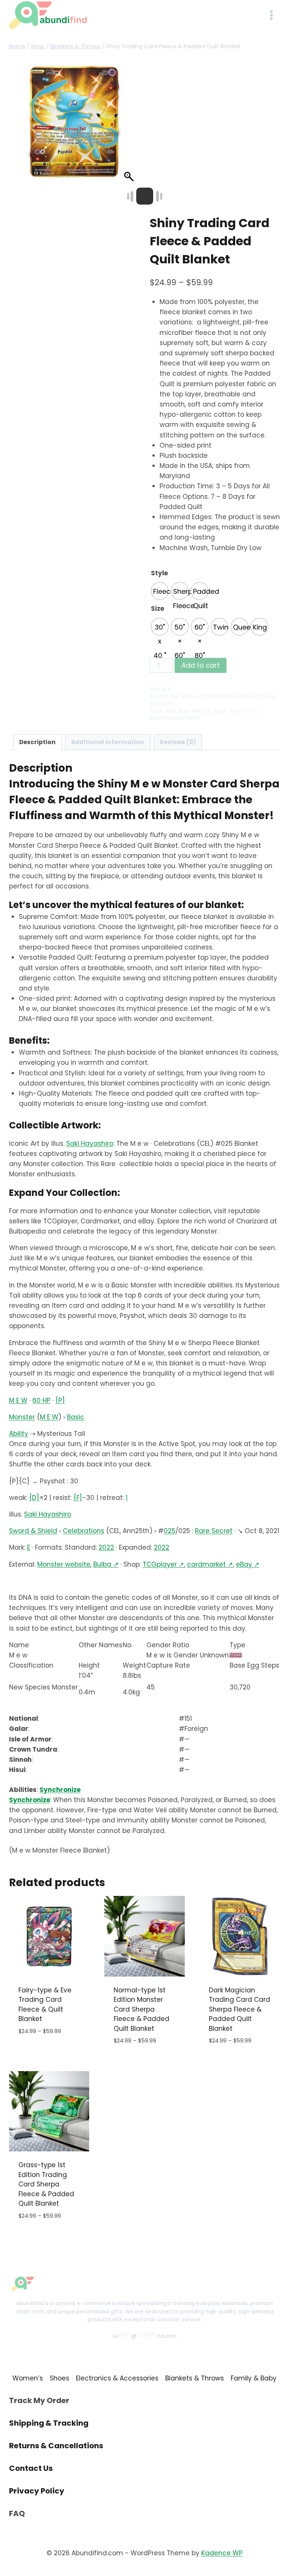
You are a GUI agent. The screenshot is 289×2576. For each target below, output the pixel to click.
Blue (170, 711)
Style (159, 573)
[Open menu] (271, 15)
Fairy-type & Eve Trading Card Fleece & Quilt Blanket (45, 2005)
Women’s (28, 2378)
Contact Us (31, 2468)
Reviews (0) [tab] (178, 742)
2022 (106, 1547)
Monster (22, 1417)
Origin (237, 711)
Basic (76, 1417)
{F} (78, 1498)
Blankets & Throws (251, 696)
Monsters (162, 703)
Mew (184, 711)
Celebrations (84, 1531)
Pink (252, 711)
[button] (130, 125)
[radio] (160, 591)
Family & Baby (254, 2378)
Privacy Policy (37, 2491)
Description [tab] (37, 742)
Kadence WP (222, 2553)
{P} (60, 1400)
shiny (193, 718)
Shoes (59, 2378)
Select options (43, 2054)
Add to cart (201, 665)
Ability (19, 1434)
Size (157, 608)
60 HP (41, 1400)
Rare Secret (214, 1531)
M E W (18, 1400)
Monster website (64, 1564)
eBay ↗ (248, 1564)
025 (170, 1531)
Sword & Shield (33, 1531)
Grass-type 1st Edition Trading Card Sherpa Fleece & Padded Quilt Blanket (46, 2184)
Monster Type (209, 711)
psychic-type (167, 718)
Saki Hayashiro (90, 1144)
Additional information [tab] (108, 742)
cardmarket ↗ (210, 1564)
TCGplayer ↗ (163, 1564)
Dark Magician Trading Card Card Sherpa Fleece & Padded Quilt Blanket (240, 2009)
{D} (34, 1498)
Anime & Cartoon (203, 696)
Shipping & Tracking (49, 2423)
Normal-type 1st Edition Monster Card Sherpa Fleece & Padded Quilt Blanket (141, 2009)
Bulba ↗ (106, 1564)
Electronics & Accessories (117, 2378)
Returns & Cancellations (56, 2446)
